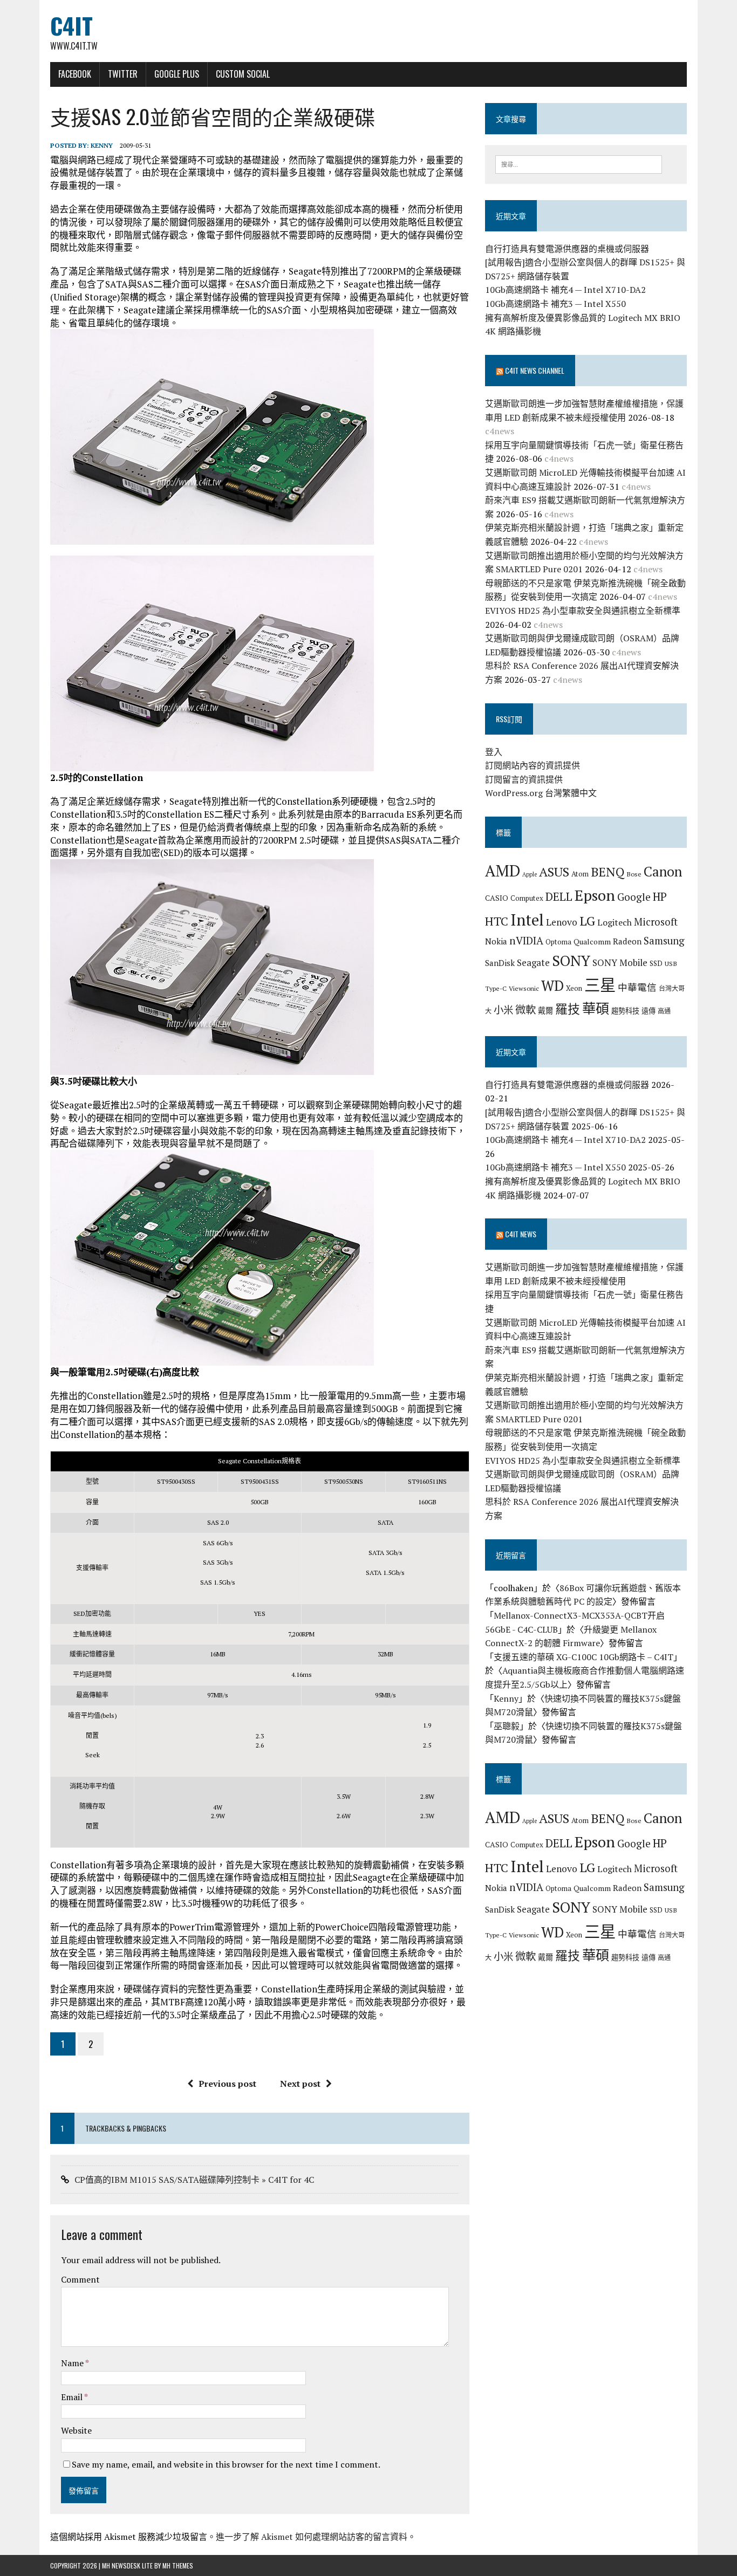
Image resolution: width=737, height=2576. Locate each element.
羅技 (568, 1009)
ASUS (554, 872)
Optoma (558, 942)
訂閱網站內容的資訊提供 (533, 765)
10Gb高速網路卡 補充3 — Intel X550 (555, 304)
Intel (527, 920)
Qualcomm (592, 941)
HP (660, 896)
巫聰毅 (507, 1726)
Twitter (123, 74)
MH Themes (178, 2565)
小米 (503, 1010)
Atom (580, 874)
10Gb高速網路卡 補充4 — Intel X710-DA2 (565, 290)
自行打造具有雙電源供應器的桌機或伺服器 (567, 249)
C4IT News (521, 1234)
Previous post (227, 2084)
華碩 (596, 1008)
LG (587, 921)
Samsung (664, 941)
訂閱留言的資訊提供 (524, 779)
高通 (664, 1011)
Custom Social (243, 74)
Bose (634, 874)
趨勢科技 (625, 1011)
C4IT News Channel (535, 370)
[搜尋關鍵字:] (579, 163)
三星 (600, 985)
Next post (300, 2084)
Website (76, 2430)
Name (73, 2363)
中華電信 (637, 987)
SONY (571, 961)
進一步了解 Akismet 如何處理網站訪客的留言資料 (312, 2537)
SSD (656, 963)
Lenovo (562, 922)
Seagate (533, 962)
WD (552, 985)
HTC (497, 921)
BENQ (608, 872)
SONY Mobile (620, 962)
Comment (80, 2279)
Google (634, 897)
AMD (503, 871)
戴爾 (545, 1010)
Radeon (627, 941)
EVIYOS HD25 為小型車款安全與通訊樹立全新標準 (583, 611)
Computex (527, 898)
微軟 (526, 1010)
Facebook (75, 74)
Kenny (102, 145)
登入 (494, 752)
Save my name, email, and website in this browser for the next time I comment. (226, 2464)
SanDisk (500, 963)
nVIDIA (526, 940)
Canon (663, 871)
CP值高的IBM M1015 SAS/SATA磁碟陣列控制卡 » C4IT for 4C (194, 2180)
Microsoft (656, 922)
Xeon (574, 988)
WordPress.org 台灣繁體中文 (541, 793)
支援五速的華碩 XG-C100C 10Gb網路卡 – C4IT (584, 1657)
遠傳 (649, 1011)
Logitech (615, 922)
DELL (559, 896)
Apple (530, 874)
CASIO (497, 898)
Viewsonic (524, 988)
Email (73, 2397)
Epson (595, 895)
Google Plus (177, 74)
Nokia (496, 941)
